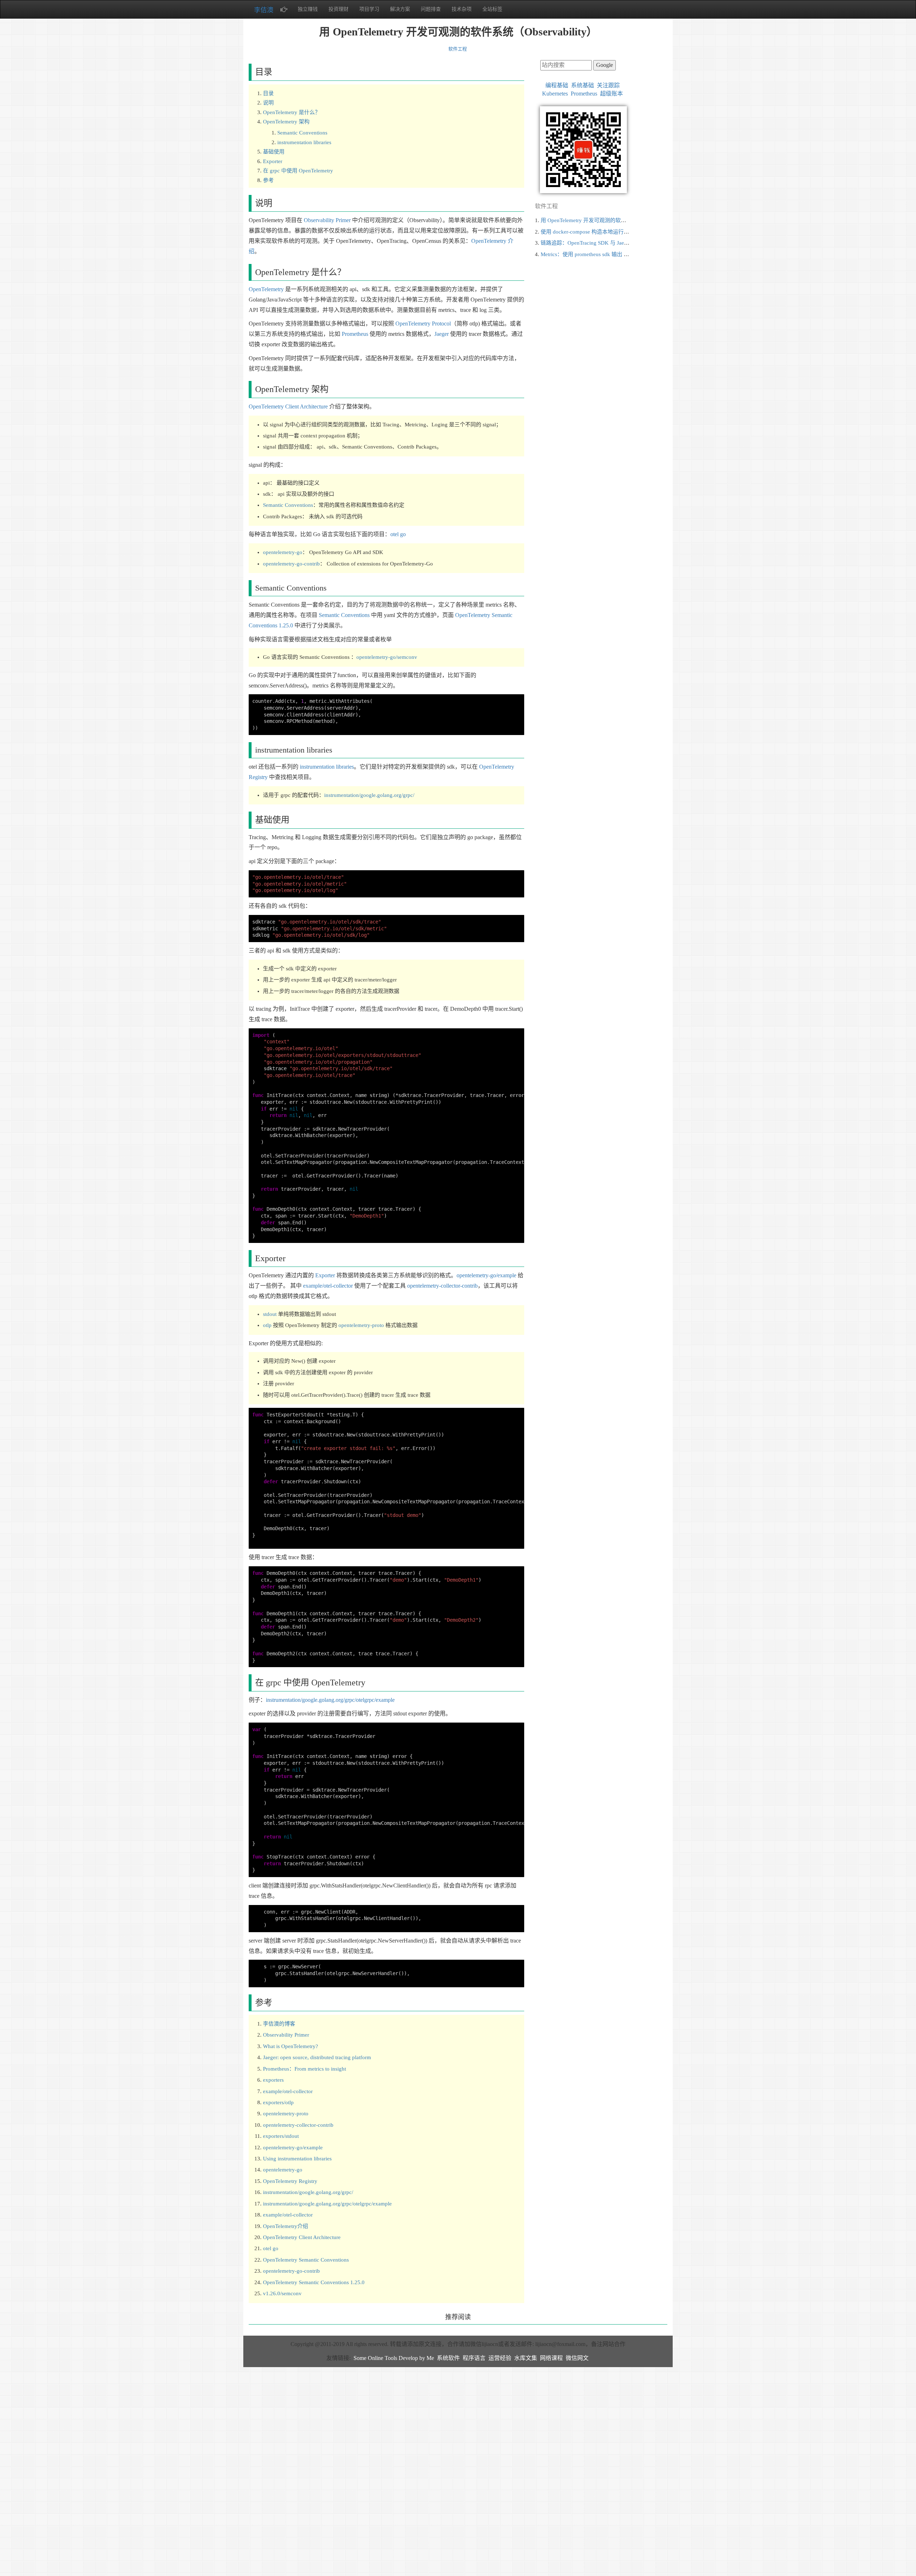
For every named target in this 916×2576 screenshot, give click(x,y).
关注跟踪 (608, 85)
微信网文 (577, 2358)
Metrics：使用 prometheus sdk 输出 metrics (590, 254)
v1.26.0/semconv (282, 2293)
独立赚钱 (308, 9)
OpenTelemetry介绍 (286, 2226)
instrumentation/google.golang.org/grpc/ (369, 795)
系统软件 (448, 2358)
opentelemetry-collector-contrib (442, 1286)
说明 (268, 103)
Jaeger (442, 334)
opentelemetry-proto (361, 1325)
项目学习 (369, 9)
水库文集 (526, 2358)
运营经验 (500, 2358)
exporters (273, 2080)
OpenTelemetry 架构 (286, 122)
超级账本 (612, 94)
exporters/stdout (281, 2136)
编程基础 (557, 85)
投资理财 (338, 9)
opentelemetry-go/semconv (387, 657)
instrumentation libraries (304, 142)
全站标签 (492, 9)
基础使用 (274, 152)
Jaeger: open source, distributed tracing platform (317, 2057)
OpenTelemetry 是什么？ (292, 112)
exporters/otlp (278, 2102)
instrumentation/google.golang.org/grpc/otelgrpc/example (330, 1700)
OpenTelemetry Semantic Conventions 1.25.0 (314, 2282)
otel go (398, 534)
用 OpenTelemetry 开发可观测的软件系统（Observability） (609, 220)
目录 (268, 93)
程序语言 (474, 2358)
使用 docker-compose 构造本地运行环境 (588, 232)
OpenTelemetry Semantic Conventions (306, 2260)
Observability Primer (327, 220)
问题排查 (431, 9)
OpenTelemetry (266, 289)
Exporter (273, 161)
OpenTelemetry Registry (290, 2181)
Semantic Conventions (302, 133)
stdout (270, 1314)
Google (605, 65)
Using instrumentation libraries (297, 2159)
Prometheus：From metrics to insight (304, 2069)
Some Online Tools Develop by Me (394, 2358)
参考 (268, 180)
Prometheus (355, 334)
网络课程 (551, 2358)
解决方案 (400, 9)
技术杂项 (462, 9)
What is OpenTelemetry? (291, 2046)
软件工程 (458, 49)
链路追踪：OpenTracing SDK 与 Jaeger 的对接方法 (600, 243)
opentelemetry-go (283, 552)
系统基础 (583, 85)
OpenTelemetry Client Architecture (288, 407)
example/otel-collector (328, 1286)
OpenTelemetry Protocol (423, 324)
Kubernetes (555, 94)
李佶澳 (264, 10)
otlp (267, 1325)
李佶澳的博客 (279, 2024)
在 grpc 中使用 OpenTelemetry (298, 171)
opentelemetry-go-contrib (291, 564)
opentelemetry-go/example (486, 1275)
